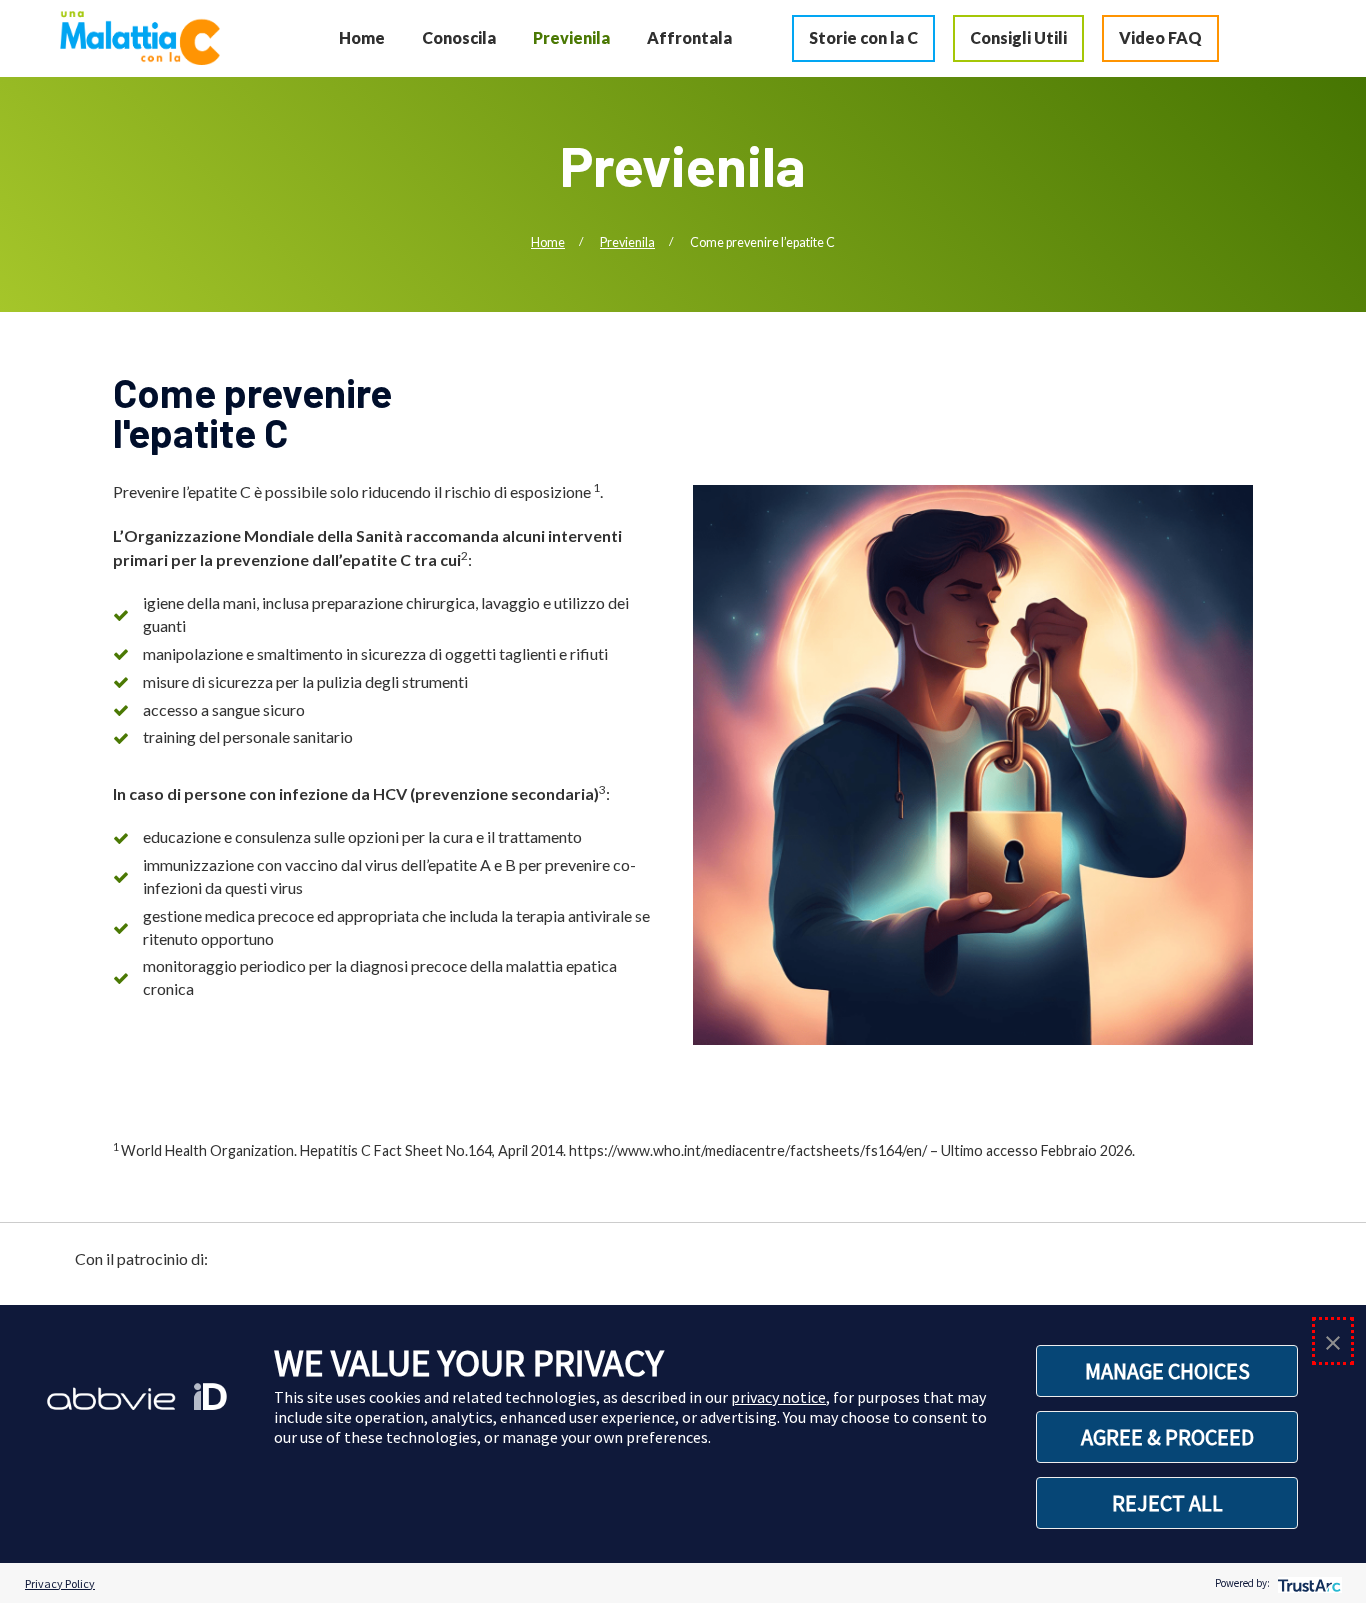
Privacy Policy (60, 1583)
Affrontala (689, 37)
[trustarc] (1307, 1583)
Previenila (571, 37)
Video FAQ (1160, 37)
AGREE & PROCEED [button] (1167, 1437)
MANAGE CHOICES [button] (1167, 1371)
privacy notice (778, 1397)
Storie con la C (863, 37)
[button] (1333, 1341)
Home (362, 37)
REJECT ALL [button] (1167, 1503)
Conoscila (459, 37)
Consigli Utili (1018, 37)
